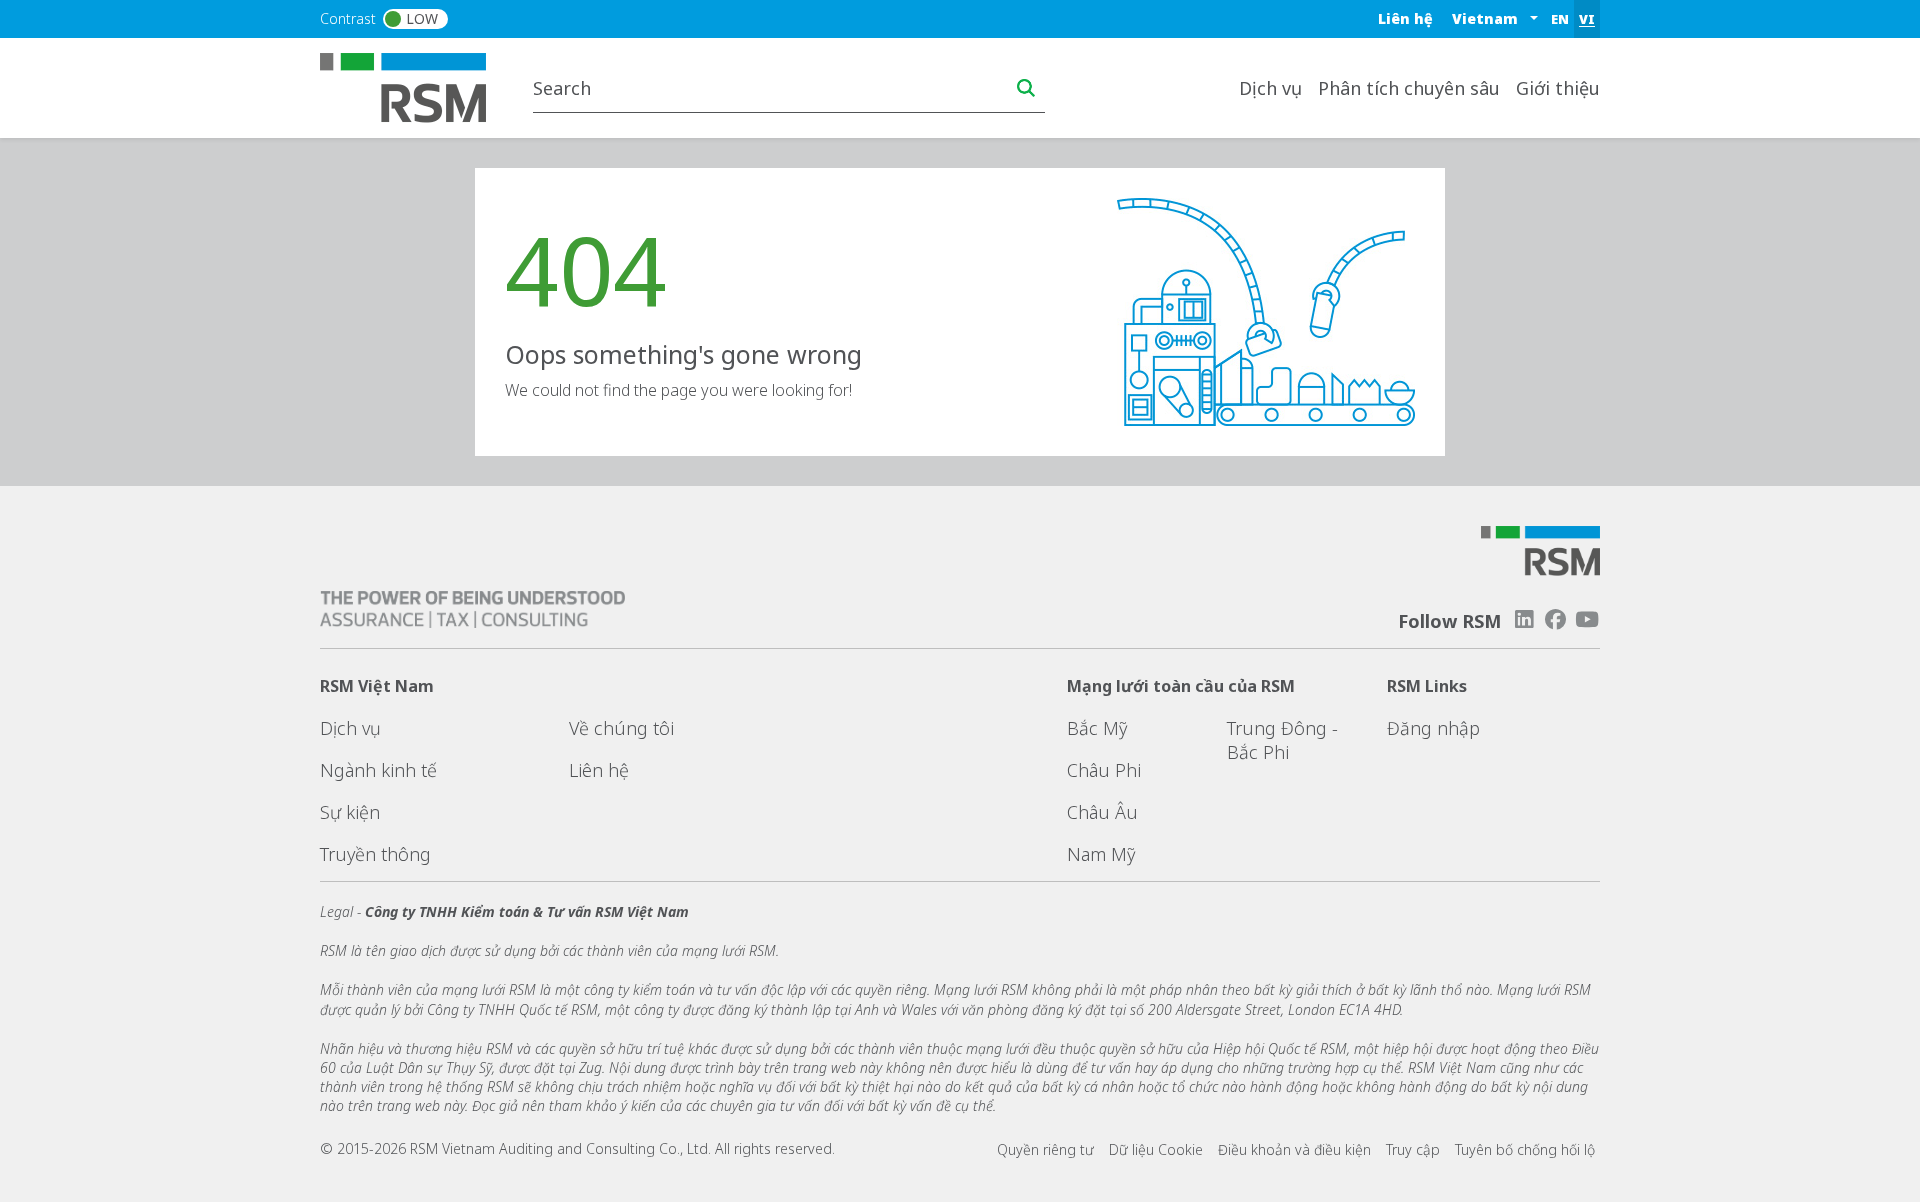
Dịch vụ (350, 728)
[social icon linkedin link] (1524, 619)
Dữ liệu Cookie (1156, 1149)
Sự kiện (350, 812)
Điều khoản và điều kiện (1294, 1149)
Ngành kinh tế (378, 770)
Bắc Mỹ (1097, 728)
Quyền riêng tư (1045, 1149)
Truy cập (1413, 1149)
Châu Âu (1102, 812)
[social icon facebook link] (1556, 619)
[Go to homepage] (415, 86)
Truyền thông (375, 854)
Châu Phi (1104, 770)
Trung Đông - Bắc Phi (1282, 740)
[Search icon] (1026, 88)
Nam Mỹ (1101, 854)
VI (1587, 19)
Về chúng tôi (621, 728)
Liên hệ (1405, 18)
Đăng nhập (1433, 728)
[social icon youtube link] (1587, 619)
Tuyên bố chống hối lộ (1525, 1149)
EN (1560, 19)
